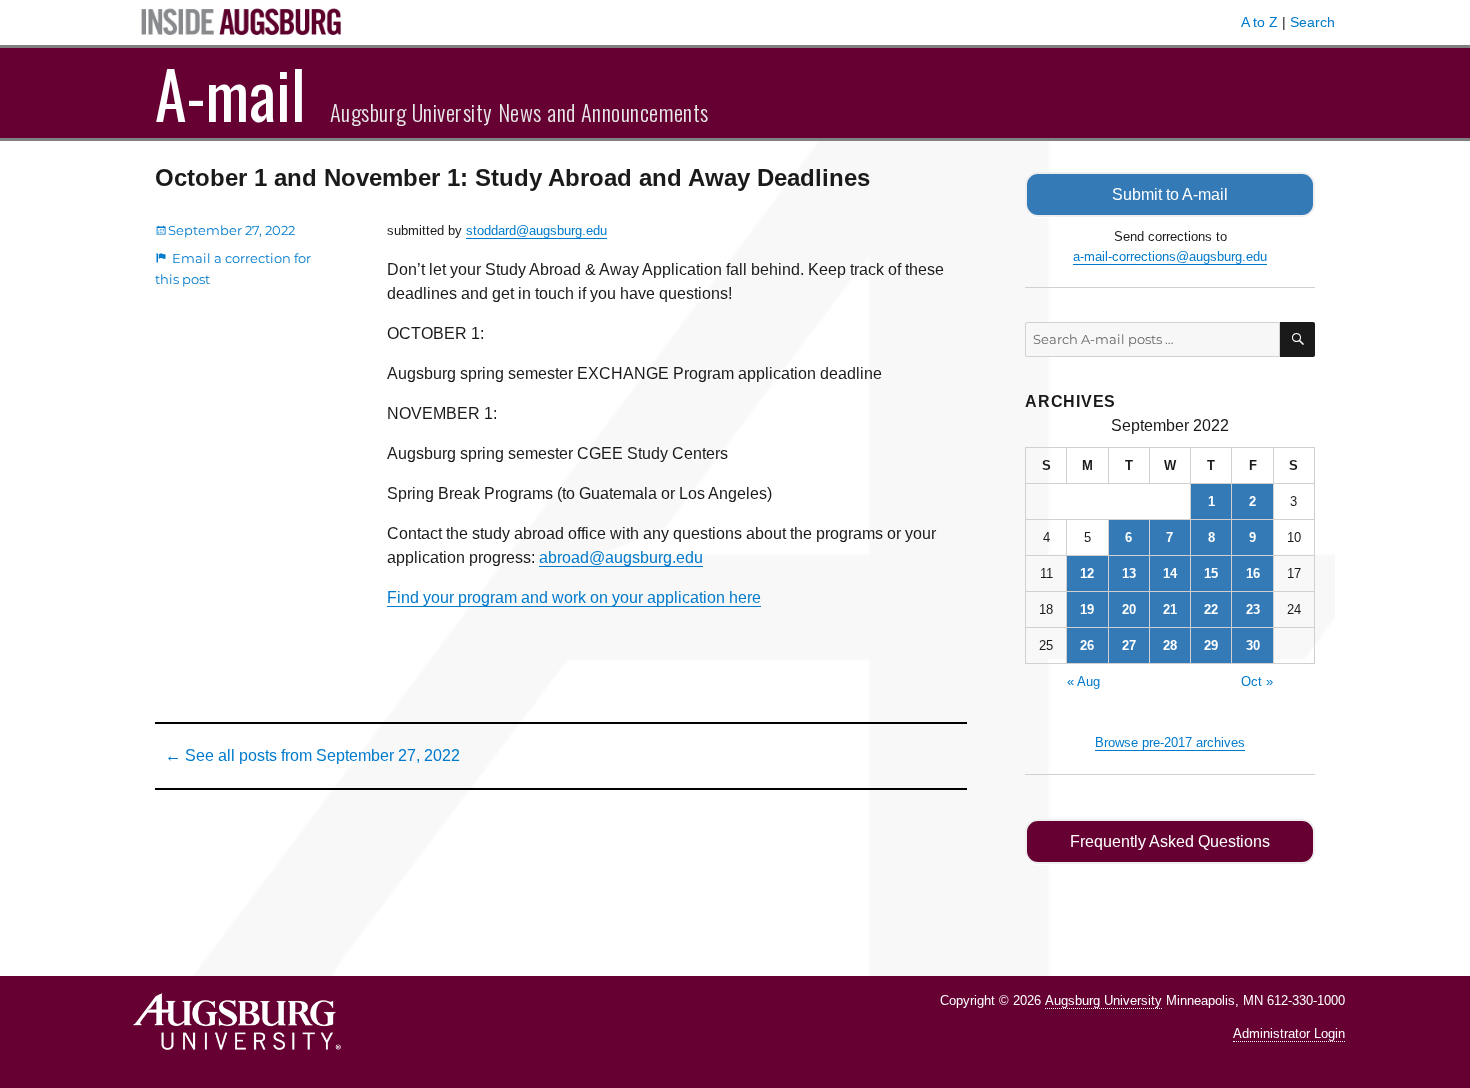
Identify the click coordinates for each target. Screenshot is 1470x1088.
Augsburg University (1103, 1000)
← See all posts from (312, 755)
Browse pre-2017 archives (1170, 742)
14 (1170, 573)
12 (1087, 573)
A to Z (1259, 22)
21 (1170, 609)
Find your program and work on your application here (574, 597)
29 (1211, 645)
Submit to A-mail (1170, 194)
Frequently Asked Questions (1170, 841)
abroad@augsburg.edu (621, 557)
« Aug (1083, 681)
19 (1087, 609)
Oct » (1257, 681)
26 (1087, 645)
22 (1211, 609)
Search (1312, 22)
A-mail (230, 93)
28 (1170, 645)
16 (1253, 573)
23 (1253, 609)
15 (1211, 573)
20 (1129, 609)
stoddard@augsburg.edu (536, 230)
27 (1129, 645)
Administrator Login (1289, 1033)
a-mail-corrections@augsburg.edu (1170, 256)
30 (1253, 645)
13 (1129, 573)
